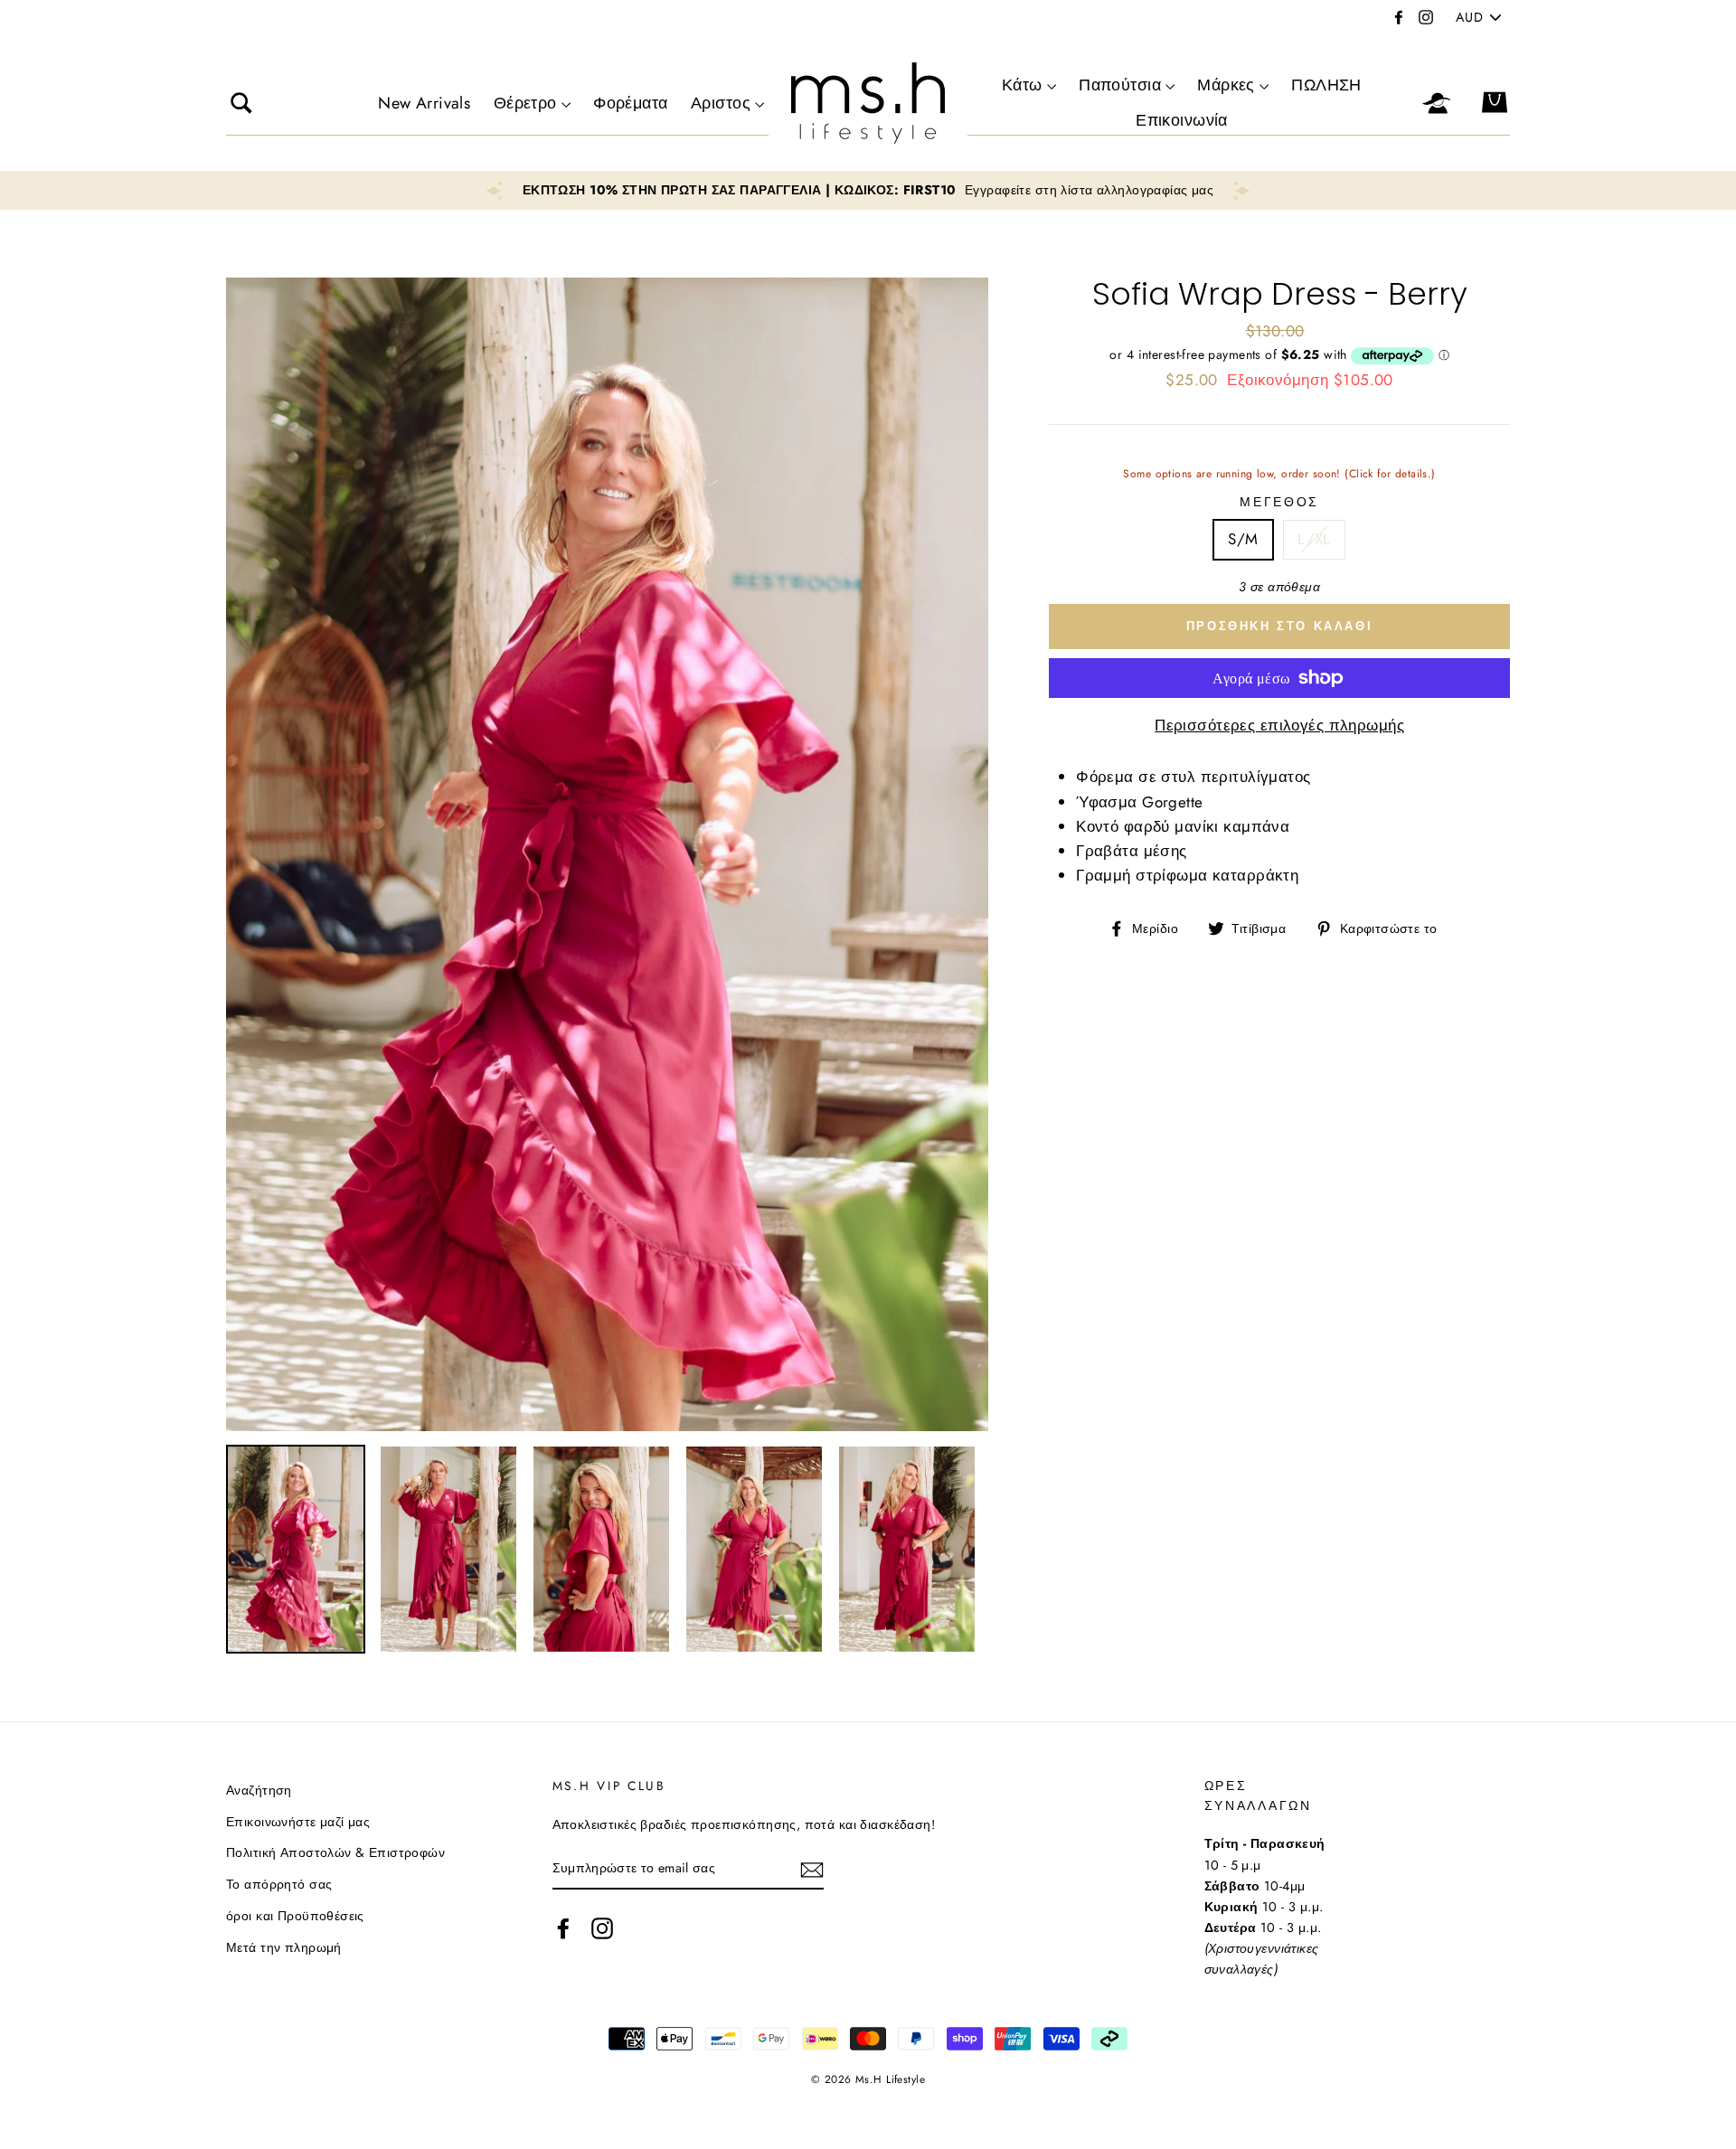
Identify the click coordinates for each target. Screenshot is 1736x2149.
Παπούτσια (1120, 85)
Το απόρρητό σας (279, 1884)
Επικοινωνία (1182, 120)
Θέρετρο (525, 103)
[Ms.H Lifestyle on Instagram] (602, 1928)
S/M (1243, 539)
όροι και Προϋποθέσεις (295, 1916)
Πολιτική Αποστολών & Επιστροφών (335, 1852)
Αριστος (721, 103)
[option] (868, 190)
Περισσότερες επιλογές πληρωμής (1279, 725)
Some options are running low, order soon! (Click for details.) (1279, 479)
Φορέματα (630, 103)
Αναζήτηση (259, 1790)
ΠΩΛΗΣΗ (1326, 85)
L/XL (1314, 539)
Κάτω (1022, 85)
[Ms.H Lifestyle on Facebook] (563, 1928)
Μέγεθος (1279, 502)
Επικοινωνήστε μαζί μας (298, 1822)
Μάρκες (1226, 85)
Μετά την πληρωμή (284, 1947)
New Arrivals (424, 103)
